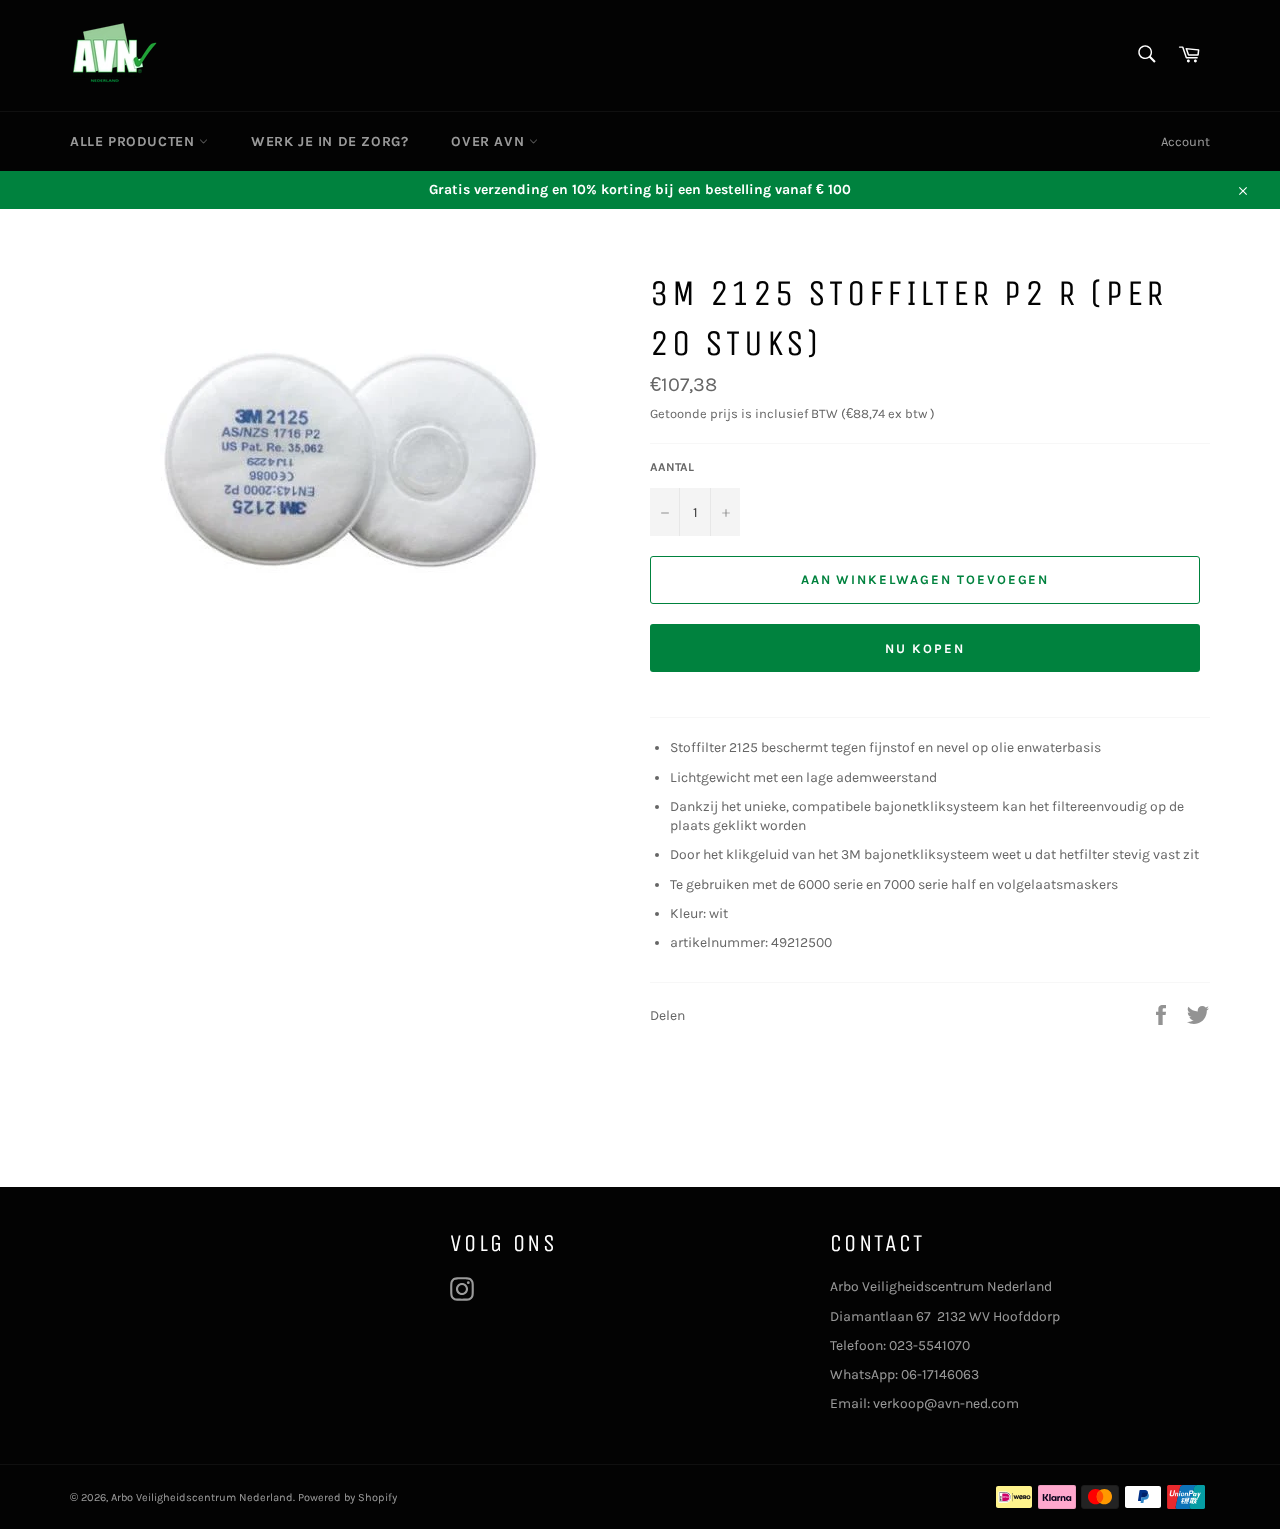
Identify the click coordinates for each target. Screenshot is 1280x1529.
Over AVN (489, 141)
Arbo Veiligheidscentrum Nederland (202, 1497)
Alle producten (134, 141)
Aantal (672, 467)
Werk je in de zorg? (329, 141)
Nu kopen (925, 648)
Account (1185, 141)
